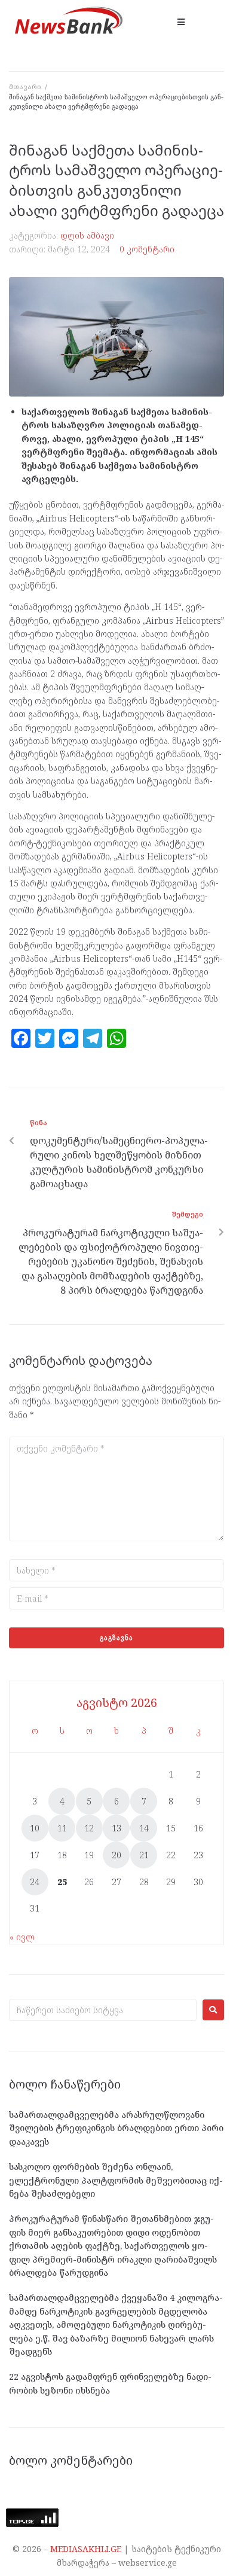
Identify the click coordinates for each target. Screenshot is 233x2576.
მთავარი (25, 86)
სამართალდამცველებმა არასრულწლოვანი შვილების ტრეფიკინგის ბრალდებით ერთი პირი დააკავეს (116, 2128)
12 (89, 1828)
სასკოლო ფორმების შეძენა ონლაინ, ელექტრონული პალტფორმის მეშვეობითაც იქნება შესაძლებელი (116, 2180)
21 (144, 1855)
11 (62, 1828)
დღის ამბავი (87, 235)
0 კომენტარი (147, 249)
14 (144, 1828)
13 (116, 1828)
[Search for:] (103, 2010)
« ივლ (22, 1937)
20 (116, 1855)
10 (35, 1828)
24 (35, 1882)
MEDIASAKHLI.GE (86, 2549)
